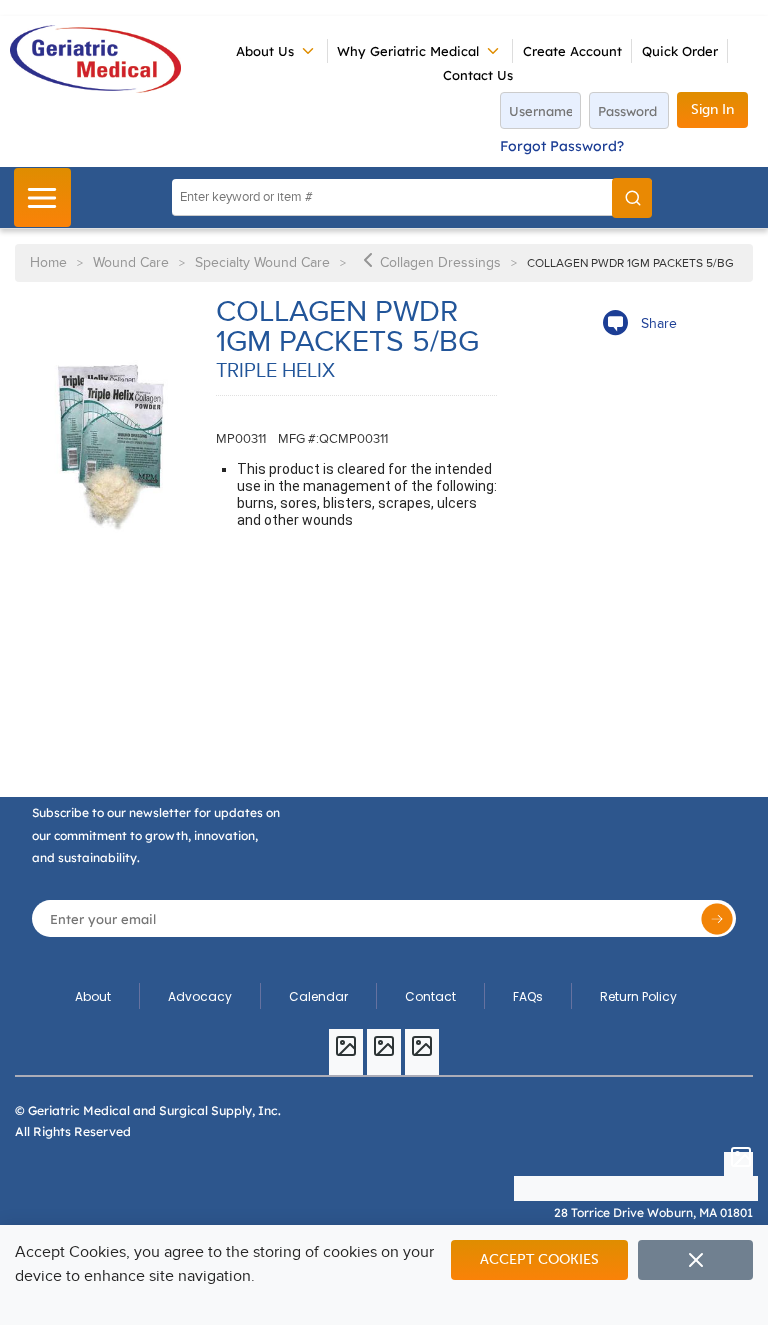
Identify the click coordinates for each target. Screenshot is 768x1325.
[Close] (695, 1260)
